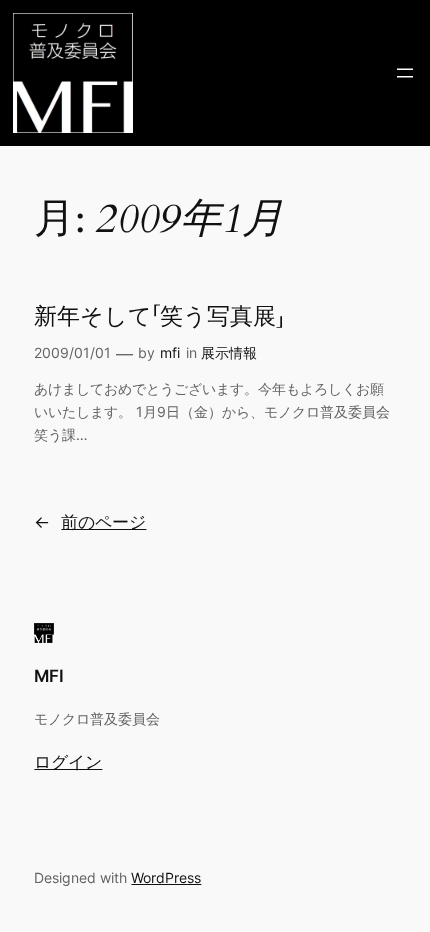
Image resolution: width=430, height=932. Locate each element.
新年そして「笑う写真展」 (159, 317)
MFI (49, 676)
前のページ (90, 522)
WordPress (166, 877)
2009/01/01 (72, 352)
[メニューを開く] (405, 73)
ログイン (68, 762)
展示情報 (229, 352)
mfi (170, 352)
